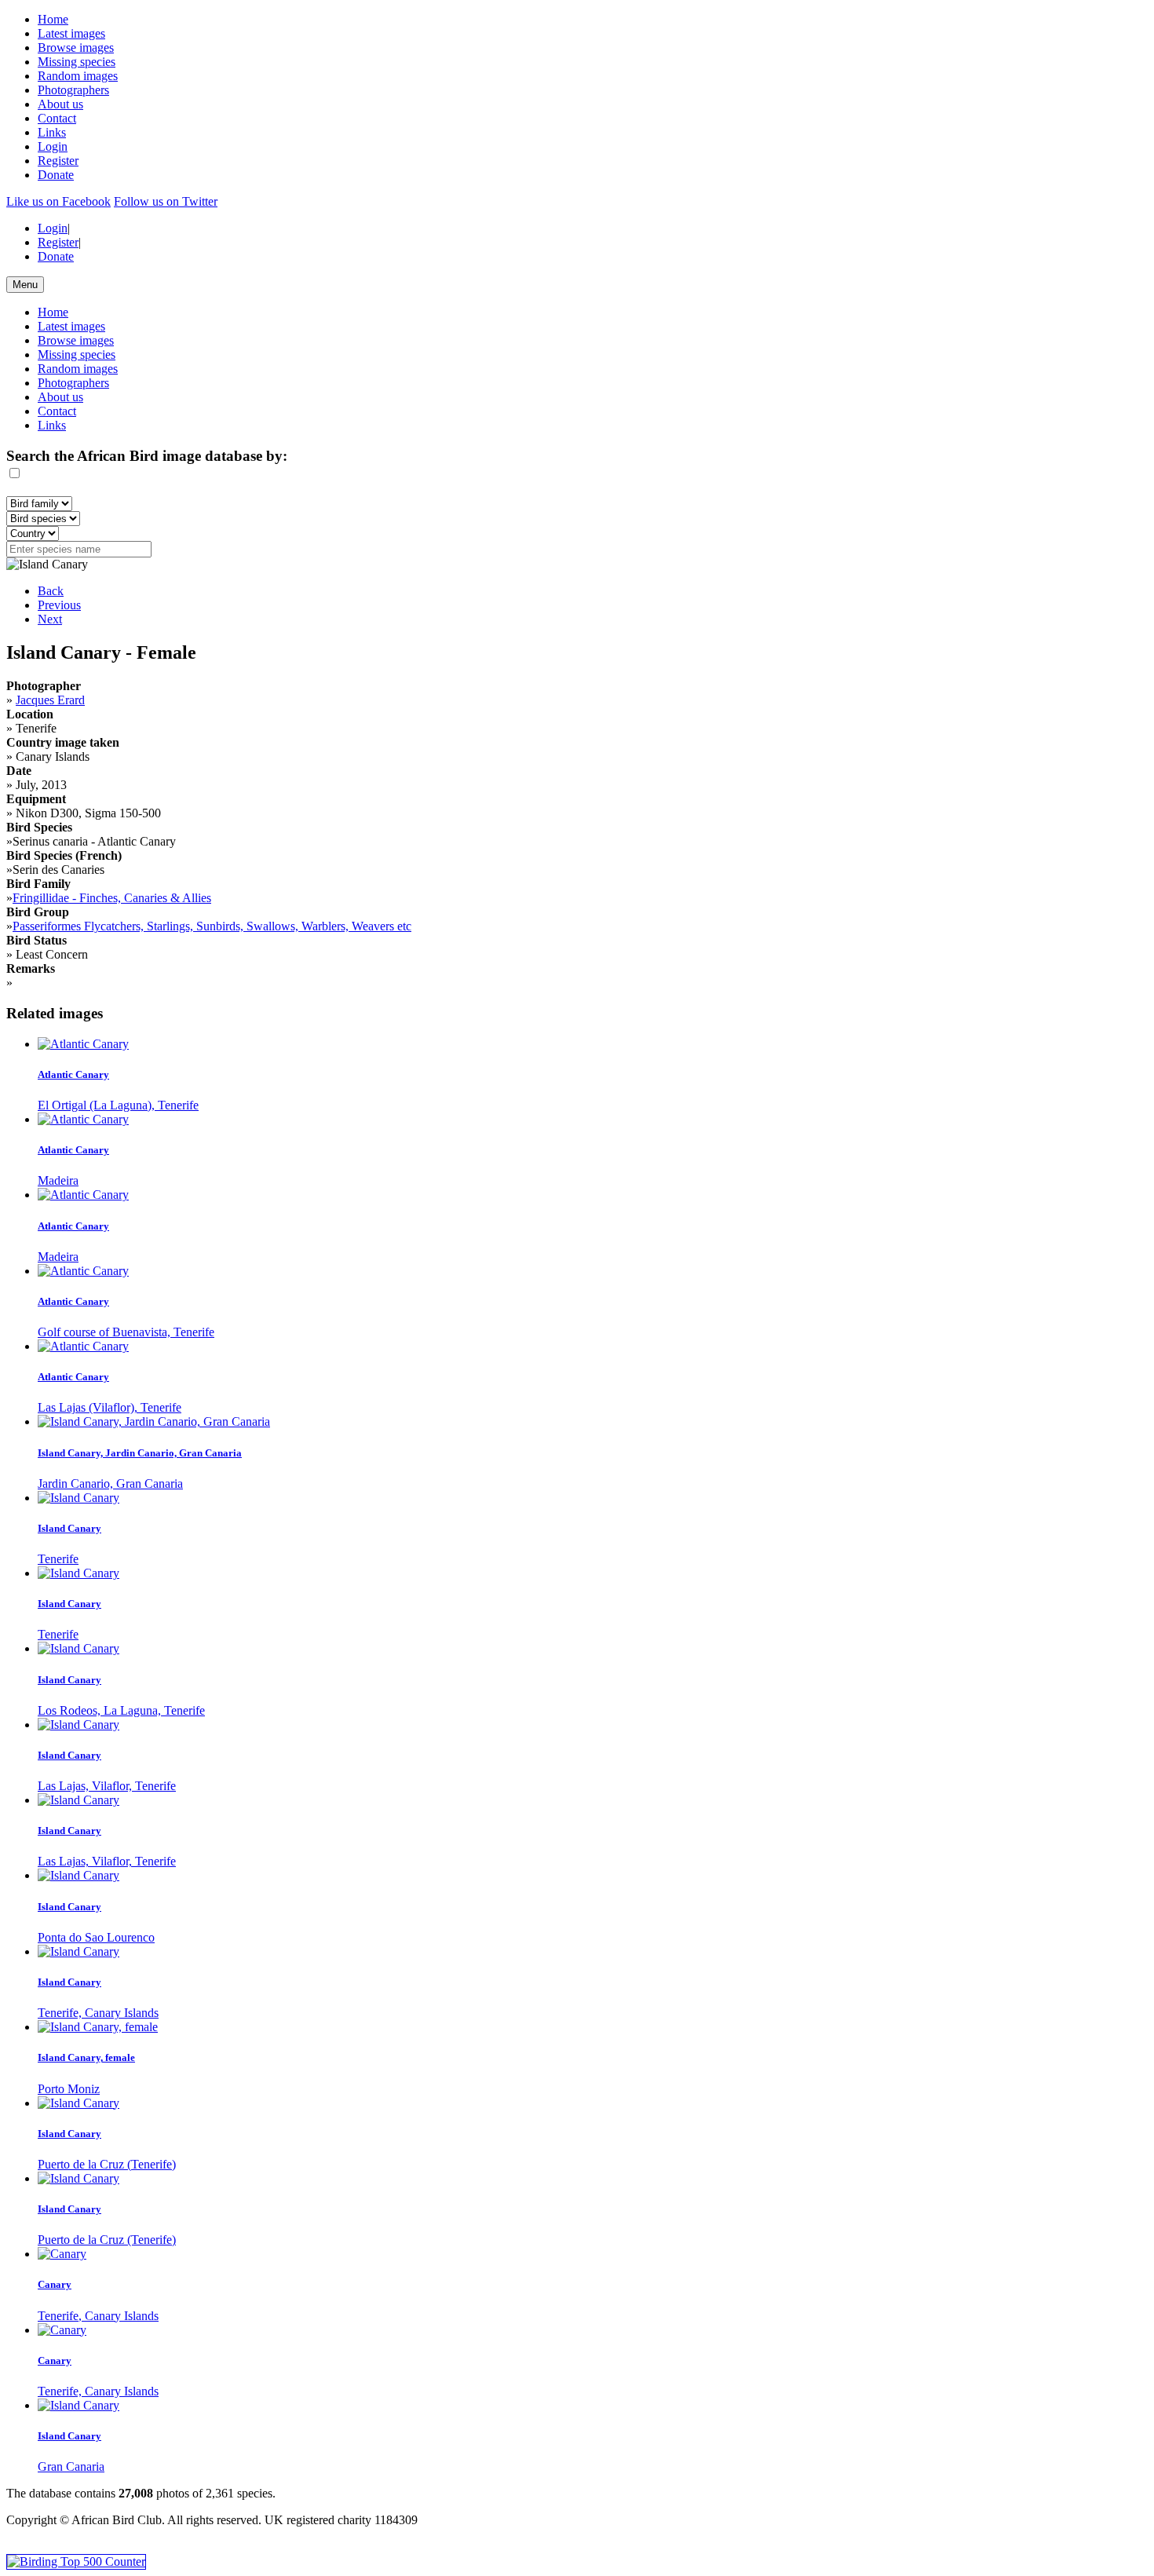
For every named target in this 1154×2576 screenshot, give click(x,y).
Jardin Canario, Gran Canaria (110, 1483)
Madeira (58, 1180)
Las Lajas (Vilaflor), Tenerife (110, 1407)
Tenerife (58, 1559)
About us (60, 104)
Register (58, 161)
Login (53, 146)
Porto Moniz (69, 2089)
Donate (56, 175)
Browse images (76, 48)
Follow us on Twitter (166, 201)
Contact (57, 118)
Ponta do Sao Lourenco (96, 1937)
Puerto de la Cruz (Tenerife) (107, 2164)
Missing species (77, 62)
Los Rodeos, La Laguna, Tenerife (121, 1710)
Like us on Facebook (58, 201)
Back (51, 591)
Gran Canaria (71, 2466)
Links (52, 132)
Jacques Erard (50, 700)
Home (53, 19)
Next (50, 619)
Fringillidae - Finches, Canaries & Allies (112, 898)
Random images (78, 76)
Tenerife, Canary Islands (98, 2013)
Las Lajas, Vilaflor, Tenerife (107, 1786)
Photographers (73, 90)
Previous (59, 605)
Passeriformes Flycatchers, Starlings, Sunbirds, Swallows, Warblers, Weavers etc (212, 926)
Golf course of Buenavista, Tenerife (126, 1332)
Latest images (71, 33)
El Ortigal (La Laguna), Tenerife (118, 1105)
